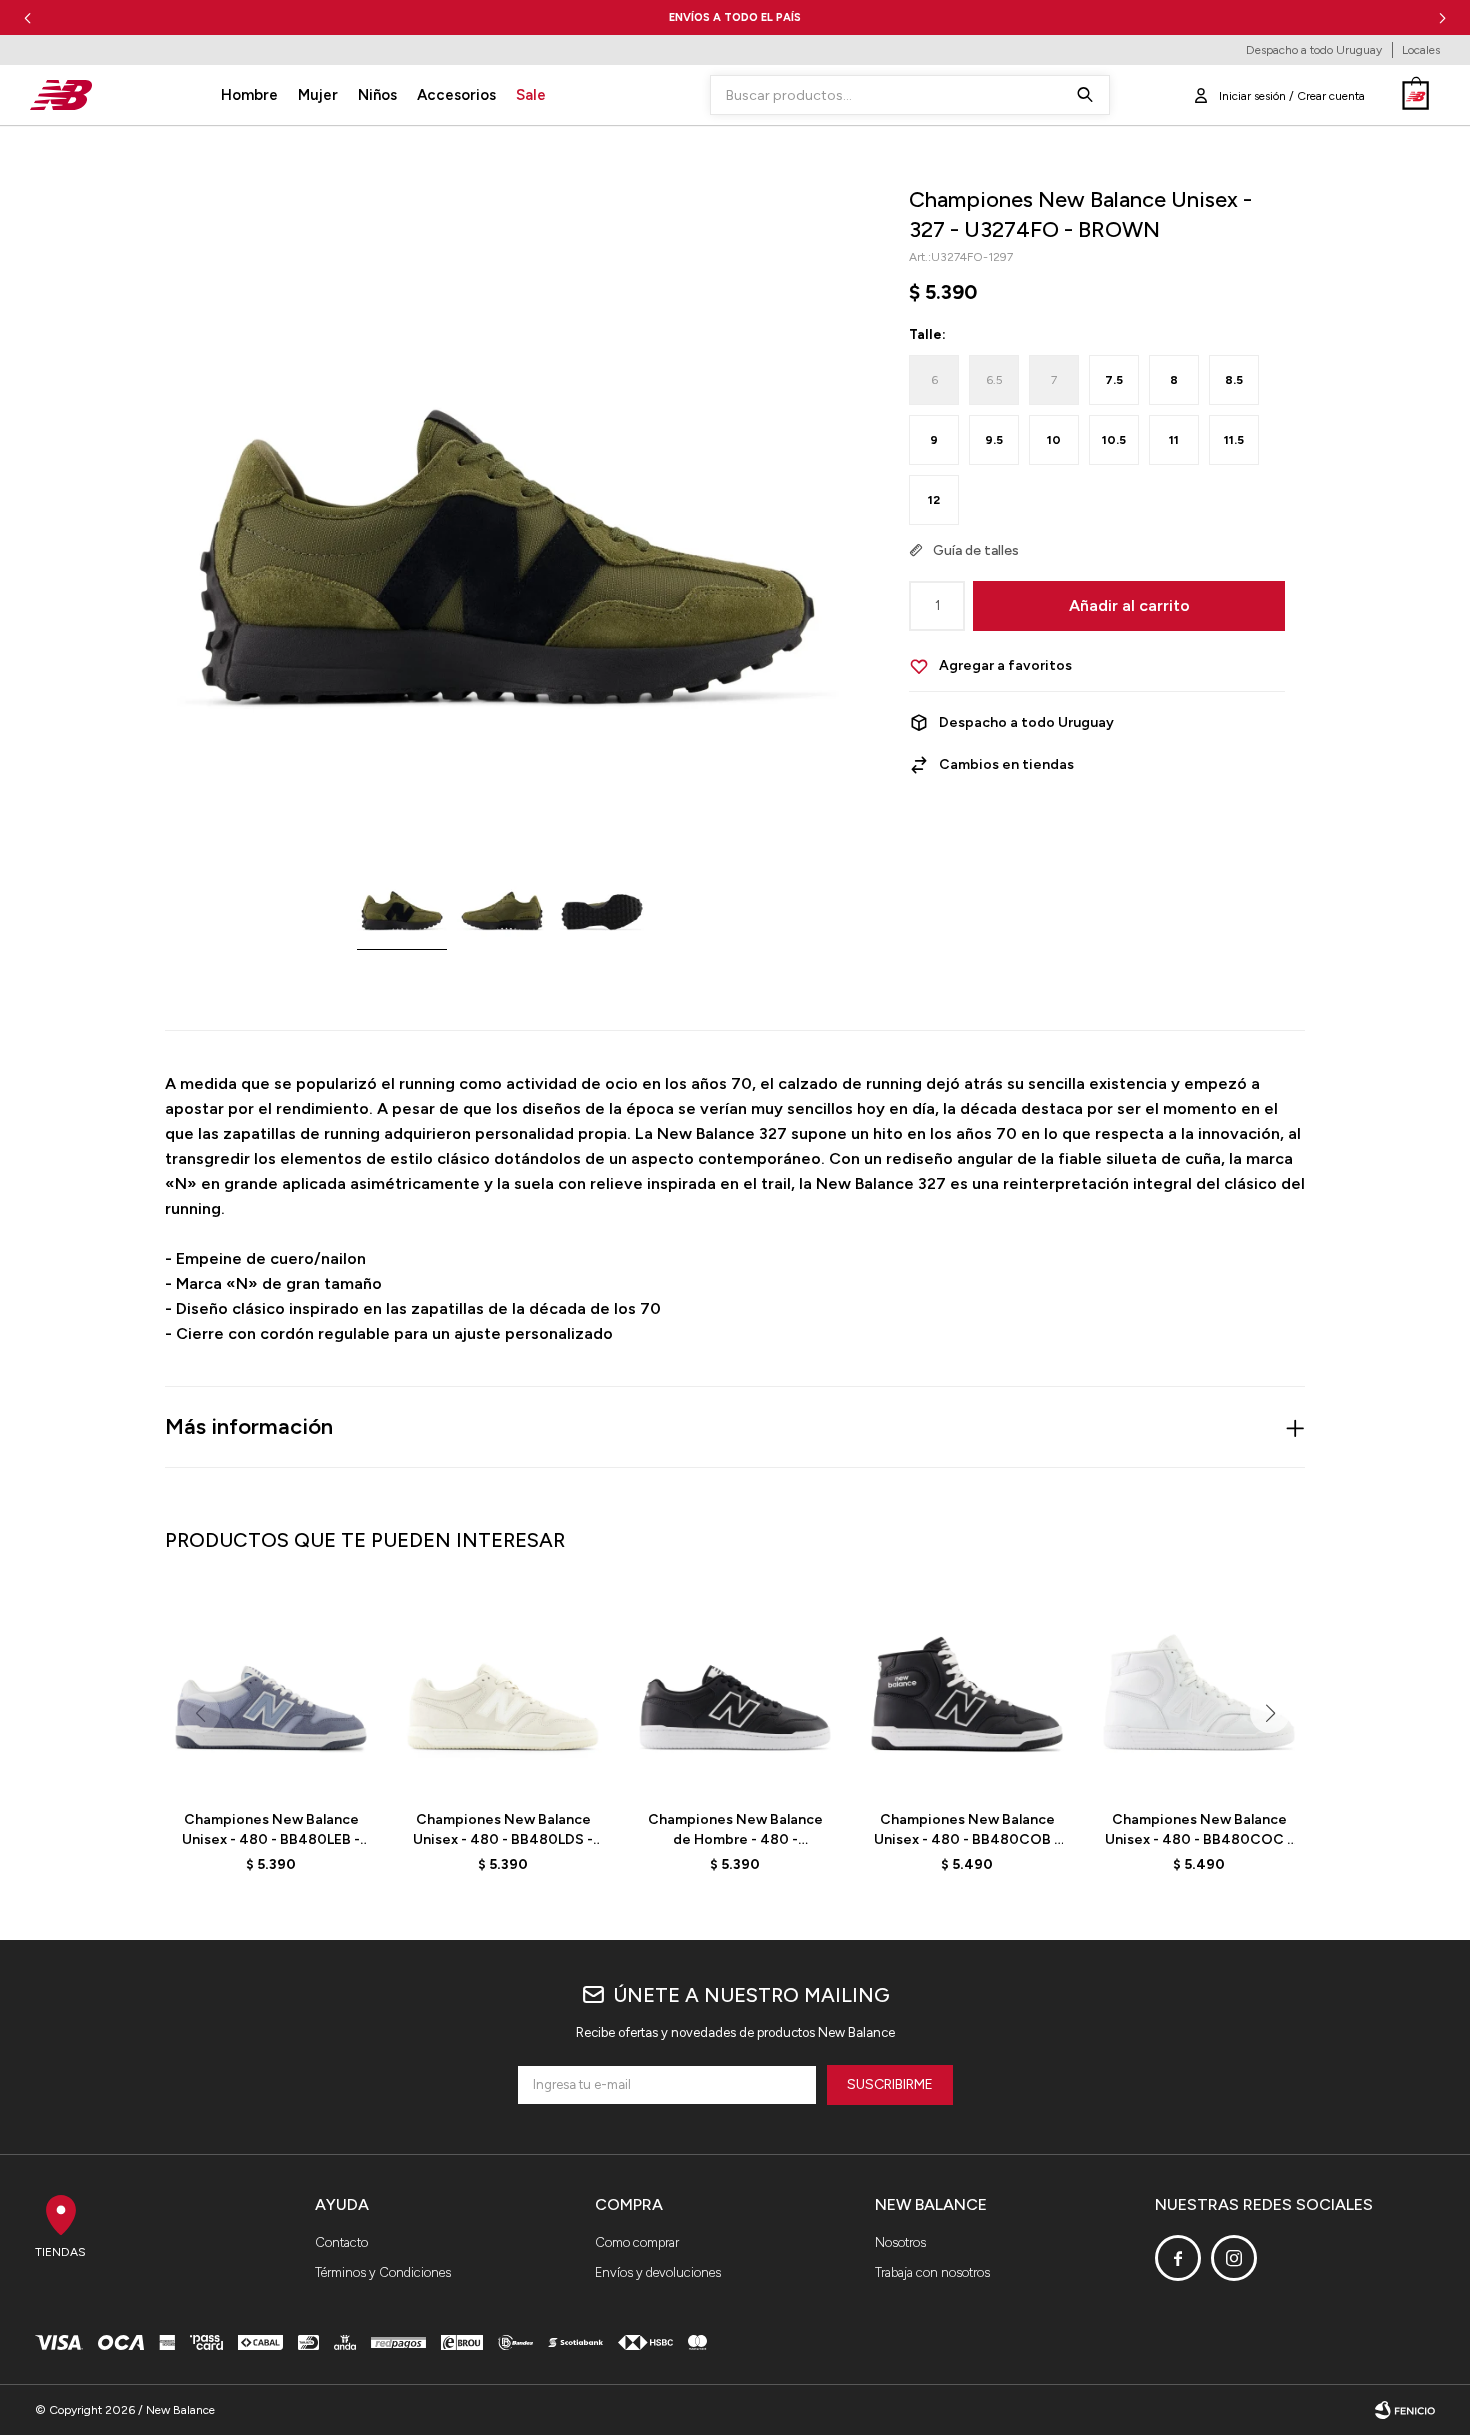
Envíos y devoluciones (658, 2272)
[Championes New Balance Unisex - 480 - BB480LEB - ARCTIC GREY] (271, 1689)
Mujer (318, 95)
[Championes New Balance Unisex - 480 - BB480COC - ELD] (1199, 1689)
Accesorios (456, 95)
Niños (377, 95)
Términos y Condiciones (383, 2272)
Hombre (249, 95)
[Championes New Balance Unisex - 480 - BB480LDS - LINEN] (503, 1689)
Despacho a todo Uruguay (1314, 50)
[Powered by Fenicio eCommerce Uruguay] (1405, 2410)
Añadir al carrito (1129, 605)
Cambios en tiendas (1006, 764)
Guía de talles (976, 550)
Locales (1421, 50)
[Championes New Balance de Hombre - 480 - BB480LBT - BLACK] (735, 1689)
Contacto (341, 2242)
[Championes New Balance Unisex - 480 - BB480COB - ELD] (967, 1689)
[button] (1442, 17)
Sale (531, 95)
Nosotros (900, 2242)
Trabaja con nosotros (932, 2272)
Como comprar (637, 2242)
